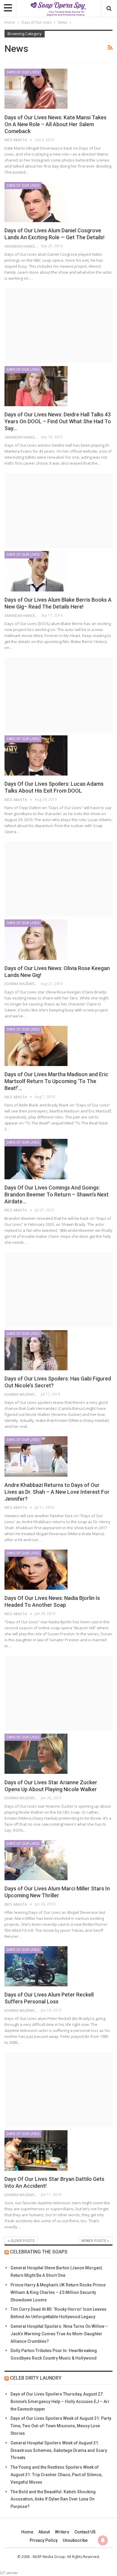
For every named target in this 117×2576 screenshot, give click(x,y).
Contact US (85, 2532)
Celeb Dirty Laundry (36, 2378)
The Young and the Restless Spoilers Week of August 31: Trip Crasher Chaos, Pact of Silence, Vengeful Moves (56, 2475)
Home (27, 2532)
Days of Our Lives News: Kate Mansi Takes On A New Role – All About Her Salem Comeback (55, 124)
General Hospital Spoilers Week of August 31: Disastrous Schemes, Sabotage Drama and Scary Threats (59, 2450)
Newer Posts (94, 2241)
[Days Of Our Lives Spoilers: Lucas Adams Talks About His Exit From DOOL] (36, 755)
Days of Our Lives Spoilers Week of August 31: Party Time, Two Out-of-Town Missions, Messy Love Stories (61, 2426)
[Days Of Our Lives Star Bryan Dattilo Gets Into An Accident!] (36, 2150)
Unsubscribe (75, 2540)
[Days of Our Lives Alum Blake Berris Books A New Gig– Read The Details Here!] (36, 571)
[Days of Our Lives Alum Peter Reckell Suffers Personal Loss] (36, 1966)
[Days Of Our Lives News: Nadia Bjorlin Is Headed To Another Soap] (36, 1570)
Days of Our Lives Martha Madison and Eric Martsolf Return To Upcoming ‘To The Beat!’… (56, 1081)
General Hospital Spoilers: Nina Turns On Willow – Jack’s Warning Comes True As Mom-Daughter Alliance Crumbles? (59, 2334)
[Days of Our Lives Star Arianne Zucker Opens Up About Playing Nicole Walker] (36, 1754)
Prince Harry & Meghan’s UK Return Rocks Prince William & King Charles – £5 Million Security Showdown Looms (58, 2292)
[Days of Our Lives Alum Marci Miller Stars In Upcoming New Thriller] (36, 1860)
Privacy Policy (44, 2540)
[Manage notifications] (103, 2540)
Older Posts (22, 2241)
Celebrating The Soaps (39, 2252)
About (44, 2532)
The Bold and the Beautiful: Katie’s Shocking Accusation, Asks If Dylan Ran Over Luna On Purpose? (53, 2499)
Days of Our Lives (23, 72)
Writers (62, 2532)
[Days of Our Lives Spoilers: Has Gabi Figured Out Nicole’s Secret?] (36, 1350)
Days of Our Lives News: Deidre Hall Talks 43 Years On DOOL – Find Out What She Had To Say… (58, 421)
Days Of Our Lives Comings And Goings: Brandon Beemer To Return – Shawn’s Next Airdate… (57, 1194)
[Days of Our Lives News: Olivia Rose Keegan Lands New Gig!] (36, 940)
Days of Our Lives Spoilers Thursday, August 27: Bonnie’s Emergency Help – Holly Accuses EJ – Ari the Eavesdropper (60, 2402)
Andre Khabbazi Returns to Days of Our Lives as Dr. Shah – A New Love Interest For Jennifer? (57, 1492)
